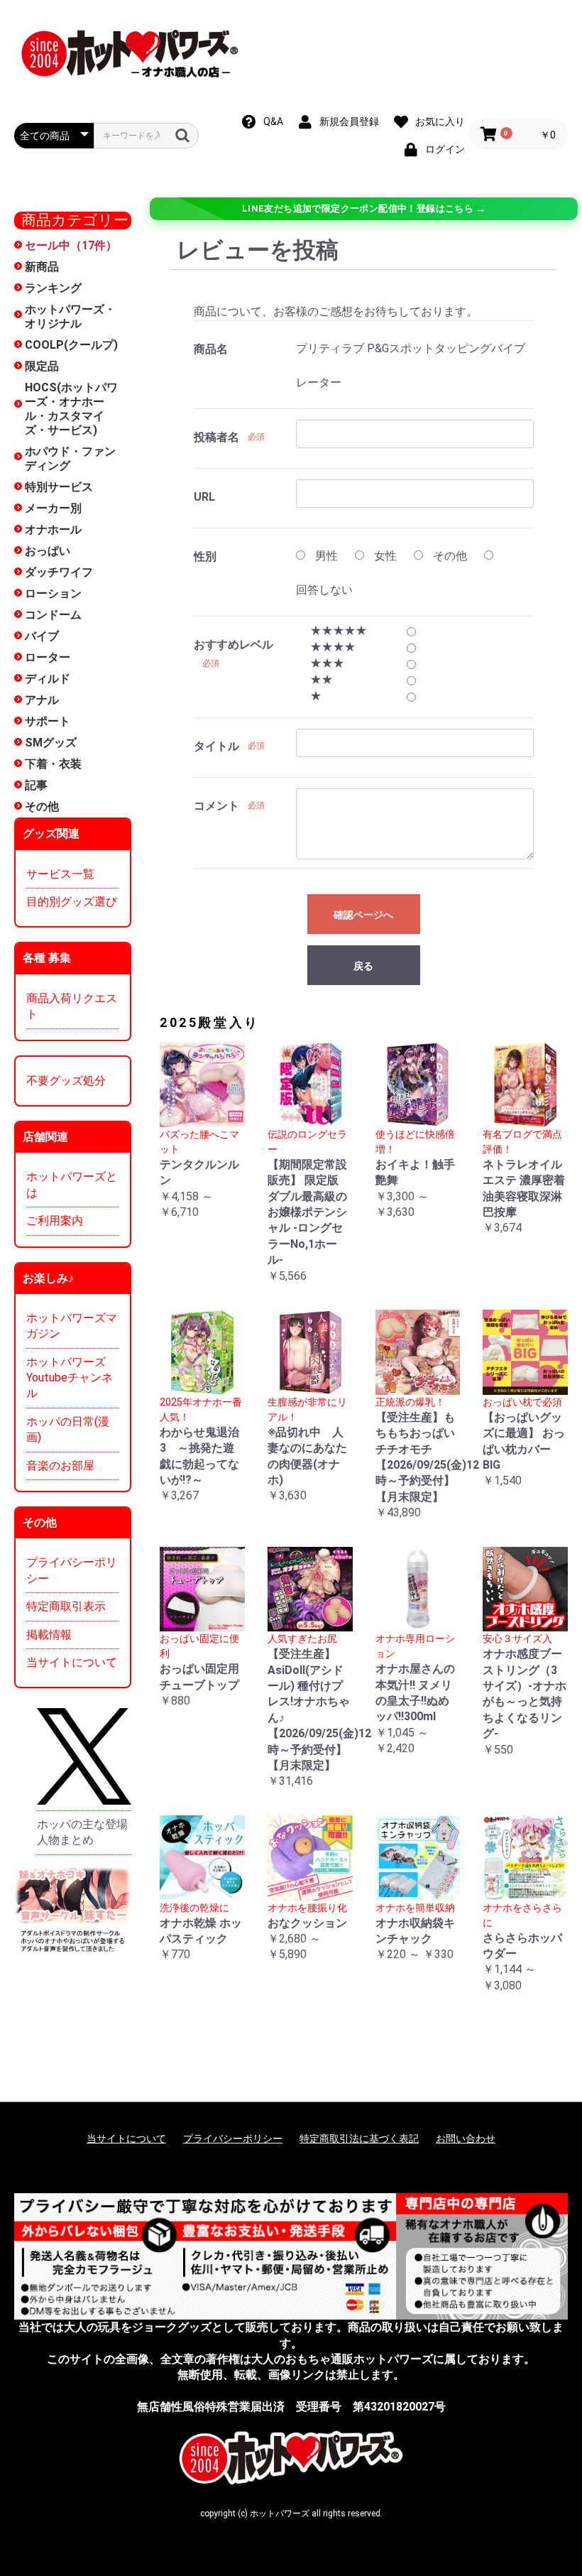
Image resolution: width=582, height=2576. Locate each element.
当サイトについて (72, 1662)
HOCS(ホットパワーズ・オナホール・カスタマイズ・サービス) (71, 409)
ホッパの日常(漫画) (68, 1429)
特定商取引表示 (66, 1606)
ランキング (53, 288)
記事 (36, 785)
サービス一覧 (60, 874)
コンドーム (53, 615)
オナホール (53, 529)
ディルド (48, 679)
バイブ (42, 636)
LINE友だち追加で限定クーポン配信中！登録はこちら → (364, 208)
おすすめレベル (234, 645)
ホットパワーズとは (72, 1184)
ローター (48, 657)
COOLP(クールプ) (71, 345)
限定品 (42, 366)
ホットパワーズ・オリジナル (70, 316)
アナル (42, 700)
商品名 (211, 349)
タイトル (216, 746)
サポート (48, 721)
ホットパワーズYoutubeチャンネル (70, 1378)
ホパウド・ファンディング (70, 458)
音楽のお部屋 (60, 1466)
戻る (363, 966)
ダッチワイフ (59, 572)
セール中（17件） (71, 245)
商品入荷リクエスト (72, 1006)
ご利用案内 (55, 1221)
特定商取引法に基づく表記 (359, 2138)
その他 (42, 806)
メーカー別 (53, 508)
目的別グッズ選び (72, 902)
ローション (53, 593)
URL (204, 497)
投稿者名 (216, 437)
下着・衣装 (53, 764)
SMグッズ (51, 743)
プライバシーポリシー (72, 1570)
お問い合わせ (466, 2138)
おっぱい (48, 551)
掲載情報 (49, 1635)
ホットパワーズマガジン (72, 1326)
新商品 (42, 267)
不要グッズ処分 (66, 1081)
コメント (216, 806)
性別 (205, 556)
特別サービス (59, 487)
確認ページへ (363, 915)
